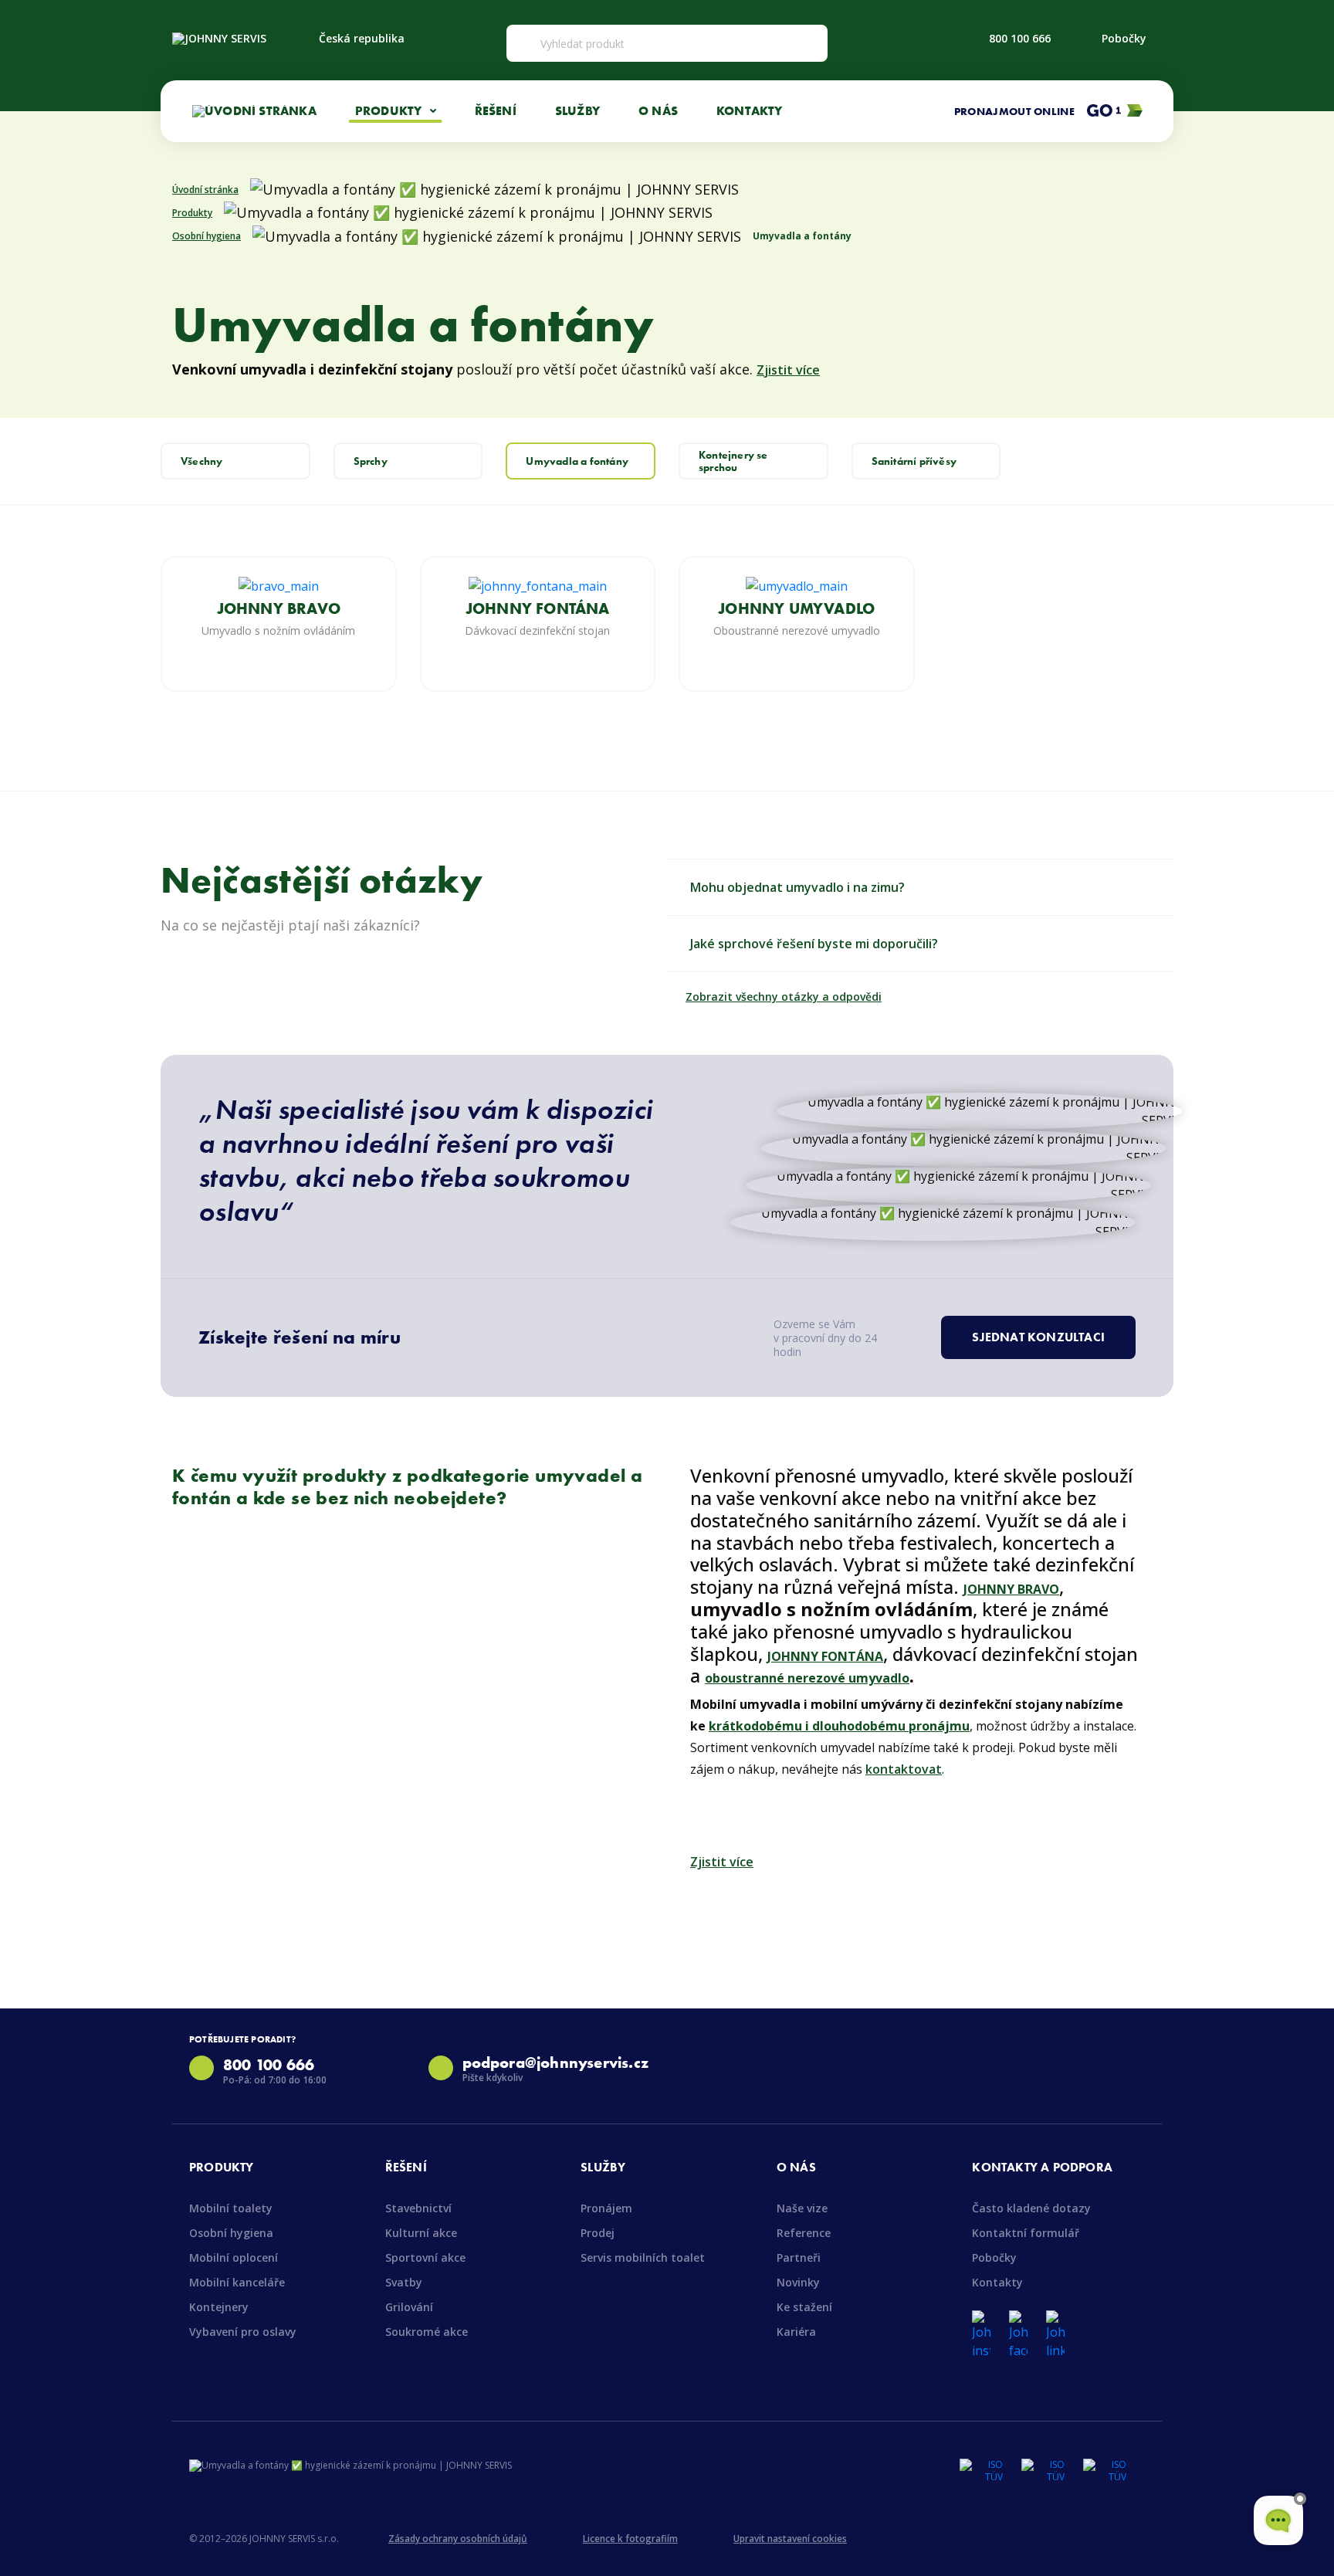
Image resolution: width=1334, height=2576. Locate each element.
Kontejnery (219, 2307)
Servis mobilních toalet (643, 2257)
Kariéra (796, 2332)
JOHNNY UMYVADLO (796, 608)
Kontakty (750, 110)
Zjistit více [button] (788, 370)
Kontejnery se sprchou (733, 461)
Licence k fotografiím (630, 2539)
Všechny (201, 461)
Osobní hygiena (231, 2233)
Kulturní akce (421, 2233)
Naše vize (802, 2208)
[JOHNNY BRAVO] (279, 585)
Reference (804, 2233)
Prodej (598, 2233)
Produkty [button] (390, 110)
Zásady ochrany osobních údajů (458, 2539)
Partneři (799, 2257)
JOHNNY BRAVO (279, 608)
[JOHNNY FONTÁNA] (538, 585)
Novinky (798, 2282)
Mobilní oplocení (234, 2257)
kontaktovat (904, 1769)
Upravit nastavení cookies (790, 2539)
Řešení (496, 110)
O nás (658, 110)
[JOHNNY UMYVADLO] (797, 585)
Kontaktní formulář (1026, 2233)
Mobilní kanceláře (237, 2282)
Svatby (404, 2282)
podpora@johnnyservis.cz (556, 2062)
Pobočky (1124, 38)
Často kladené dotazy (1031, 2208)
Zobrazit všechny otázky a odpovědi (784, 997)
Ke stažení (804, 2307)
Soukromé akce (427, 2332)
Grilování (409, 2307)
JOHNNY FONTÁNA (538, 608)
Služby (577, 110)
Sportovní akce (425, 2257)
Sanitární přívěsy (914, 461)
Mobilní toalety (231, 2208)
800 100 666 (1020, 38)
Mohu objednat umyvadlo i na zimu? (797, 887)
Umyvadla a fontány (577, 461)
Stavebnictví (418, 2208)
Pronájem (606, 2208)
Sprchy (371, 461)
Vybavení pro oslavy (243, 2332)
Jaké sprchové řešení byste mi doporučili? (814, 944)
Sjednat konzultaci (1038, 1337)
